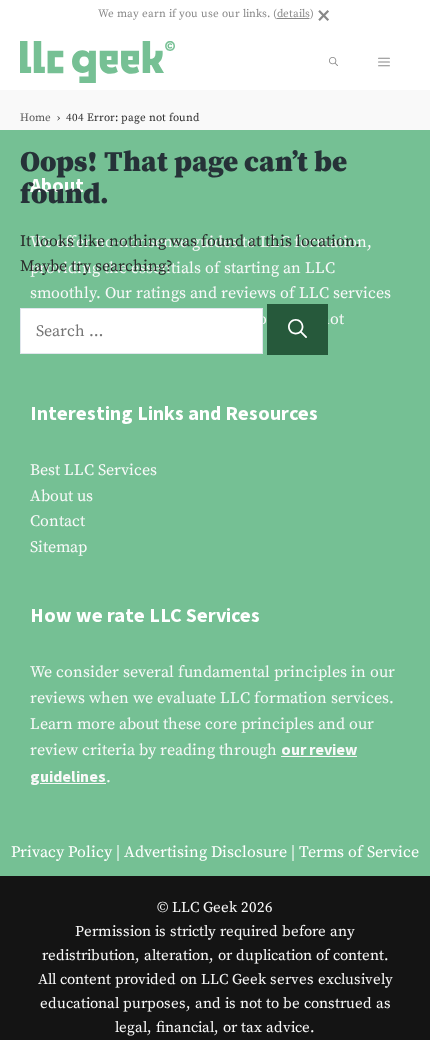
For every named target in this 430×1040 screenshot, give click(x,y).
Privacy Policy (61, 852)
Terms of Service (359, 852)
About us (61, 496)
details (293, 14)
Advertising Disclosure (205, 852)
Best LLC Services (93, 470)
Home (35, 118)
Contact (57, 521)
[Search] (297, 329)
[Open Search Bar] (333, 62)
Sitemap (58, 547)
